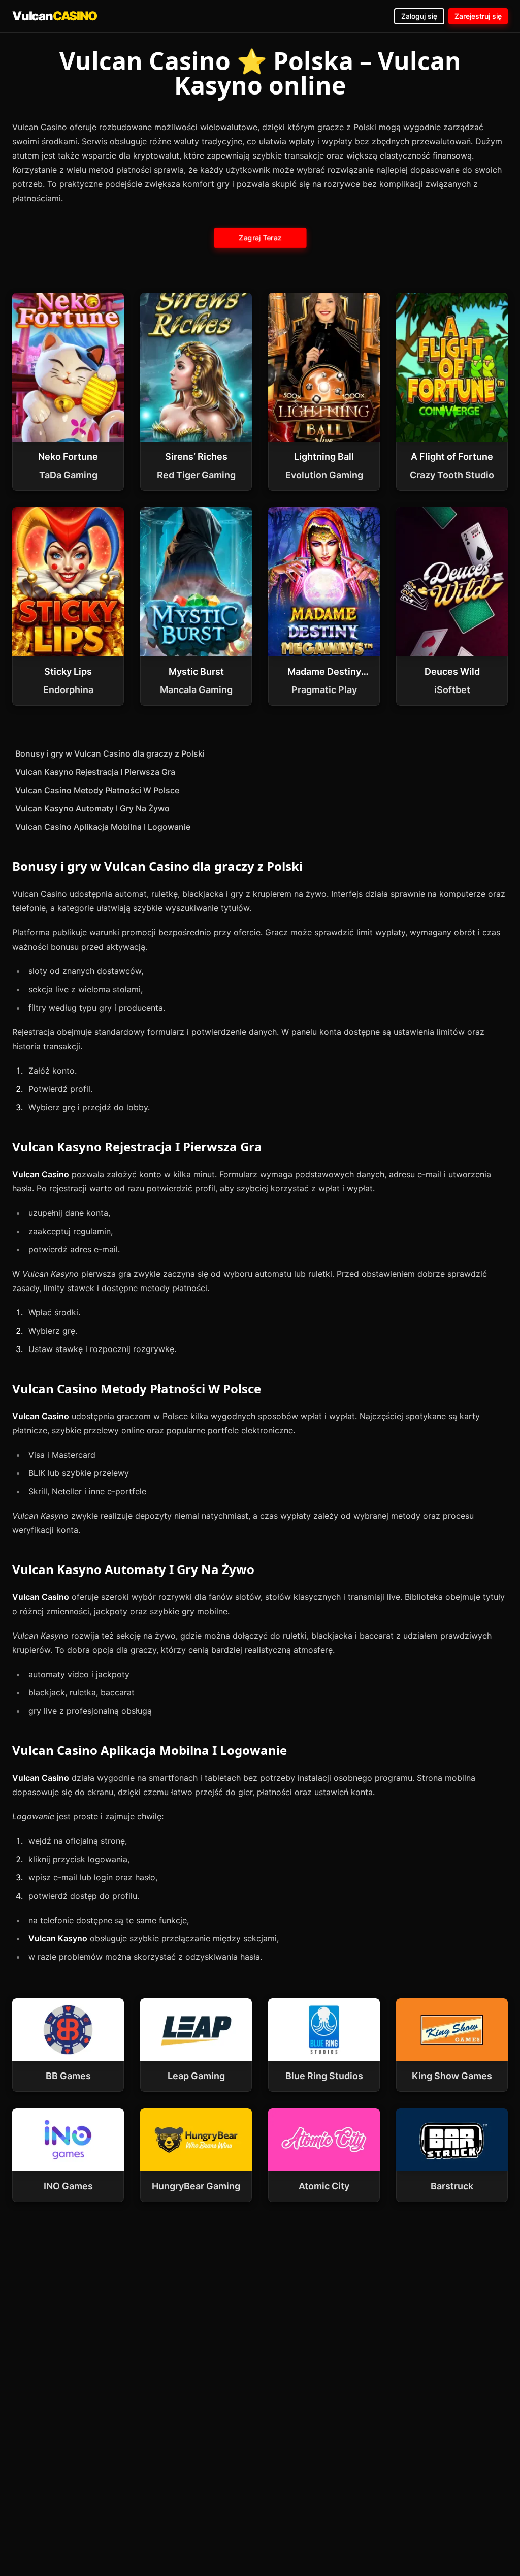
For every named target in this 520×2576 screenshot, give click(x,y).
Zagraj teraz (260, 238)
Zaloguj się (419, 16)
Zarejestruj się (478, 16)
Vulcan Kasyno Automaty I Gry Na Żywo (92, 808)
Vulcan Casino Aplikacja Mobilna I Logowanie (103, 827)
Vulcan (55, 16)
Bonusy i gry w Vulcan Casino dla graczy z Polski (110, 753)
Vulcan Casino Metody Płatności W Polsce (97, 790)
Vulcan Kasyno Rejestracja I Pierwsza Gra (95, 772)
